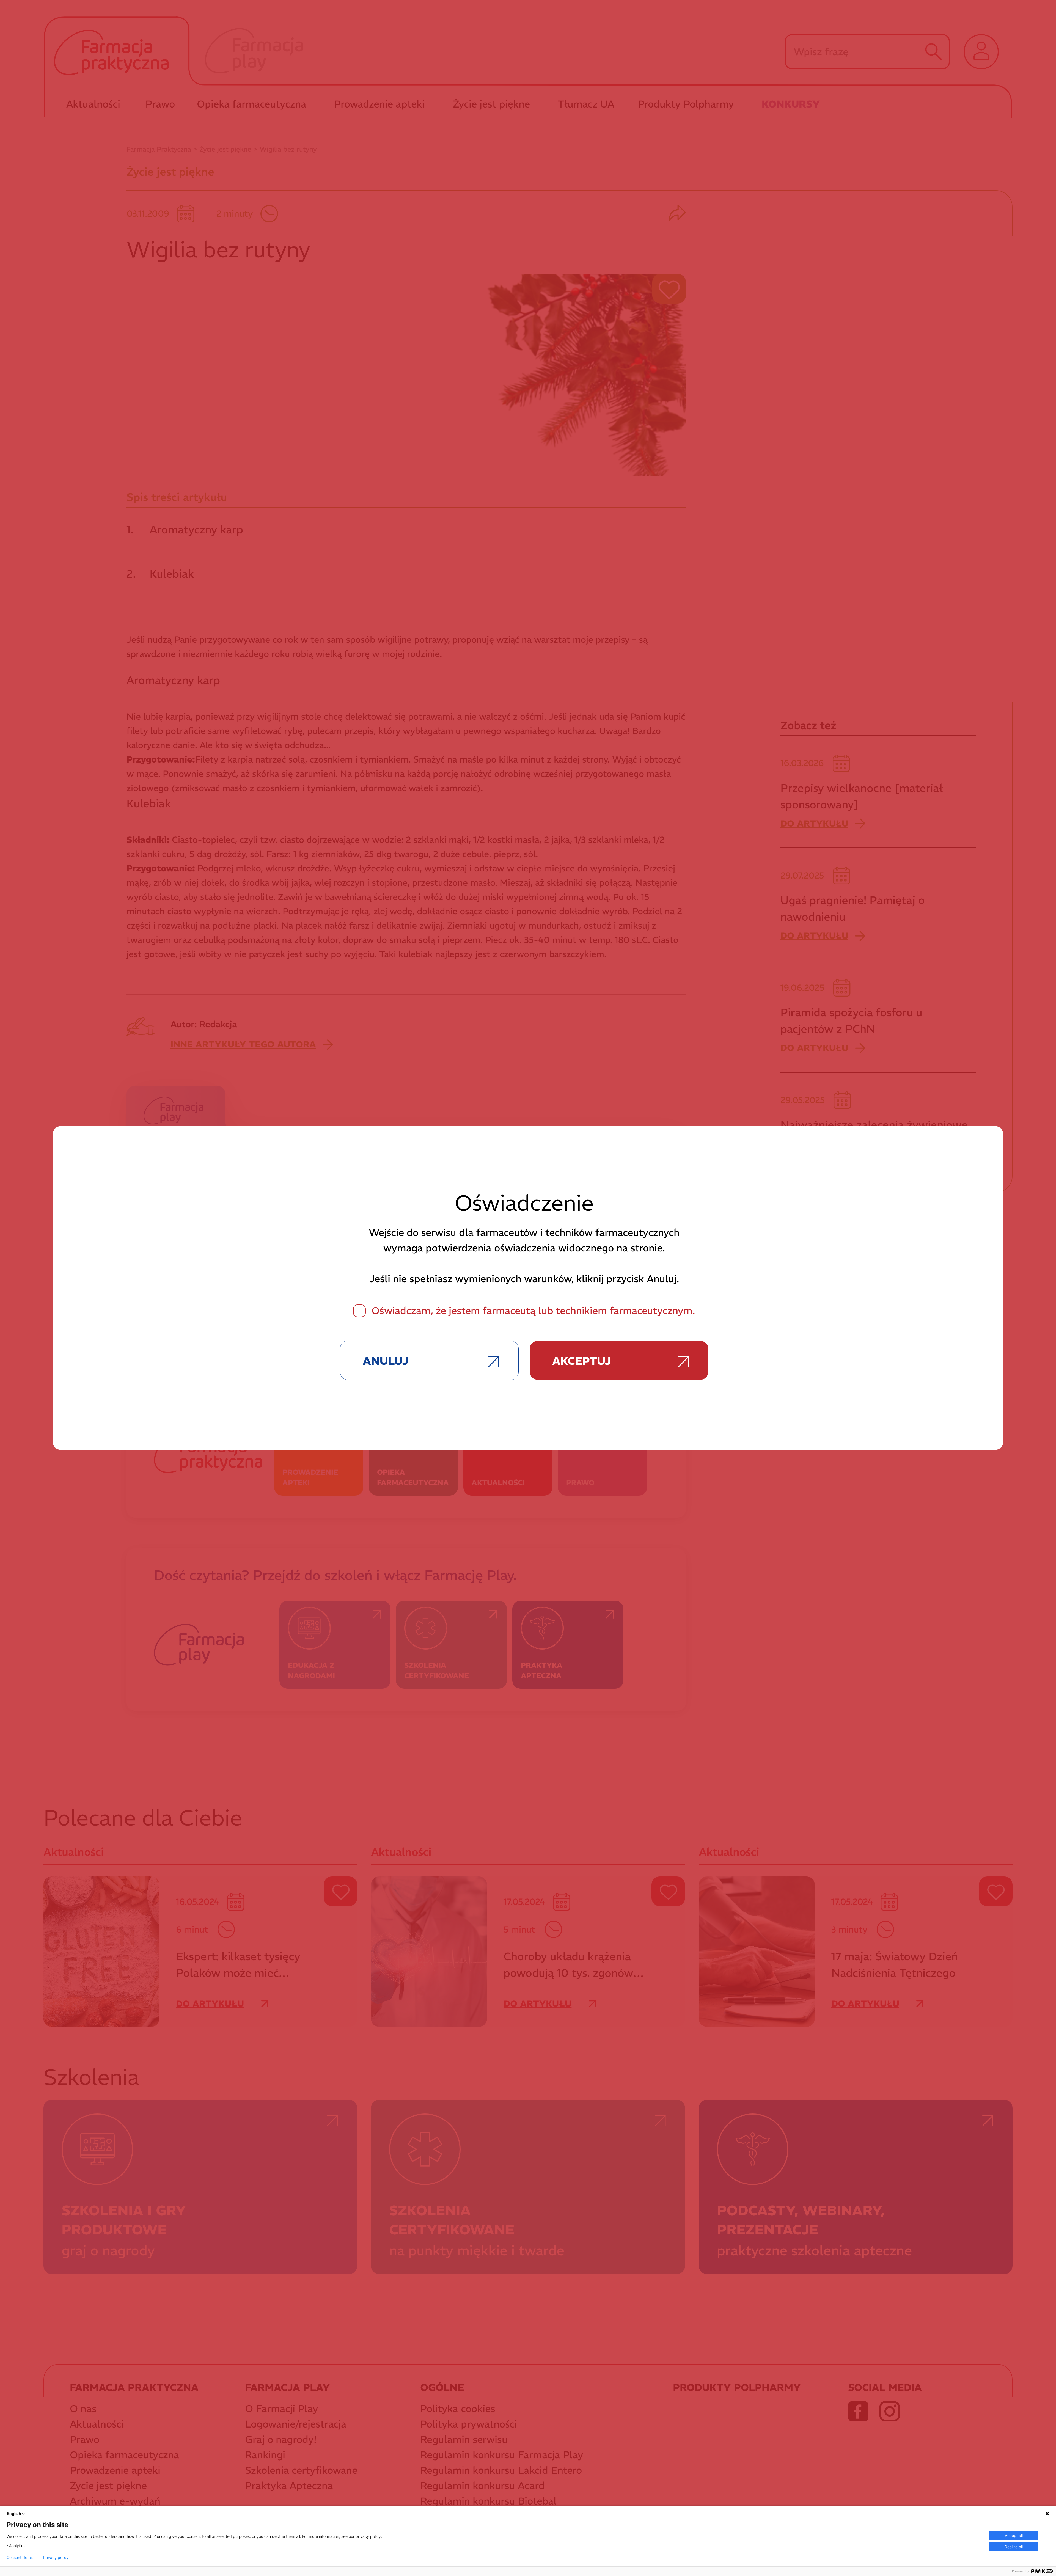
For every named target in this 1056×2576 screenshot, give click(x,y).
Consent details (20, 2558)
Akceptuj (581, 1361)
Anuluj (385, 1361)
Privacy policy (56, 2558)
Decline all (1014, 2547)
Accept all (1014, 2535)
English (14, 2513)
